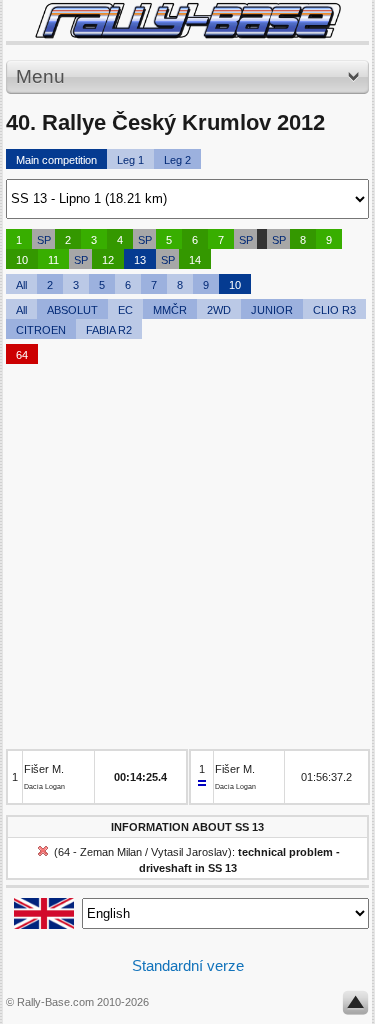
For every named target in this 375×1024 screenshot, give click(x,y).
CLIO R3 (334, 310)
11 (53, 260)
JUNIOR (272, 310)
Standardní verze (188, 965)
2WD (219, 310)
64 (22, 355)
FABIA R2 (109, 330)
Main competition (56, 160)
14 (195, 260)
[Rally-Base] (187, 20)
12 (108, 260)
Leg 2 (177, 160)
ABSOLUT (72, 310)
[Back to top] (355, 1007)
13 (140, 260)
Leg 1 (130, 160)
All (21, 285)
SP (44, 240)
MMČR (170, 310)
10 (22, 260)
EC (125, 310)
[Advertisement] (187, 561)
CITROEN (41, 330)
